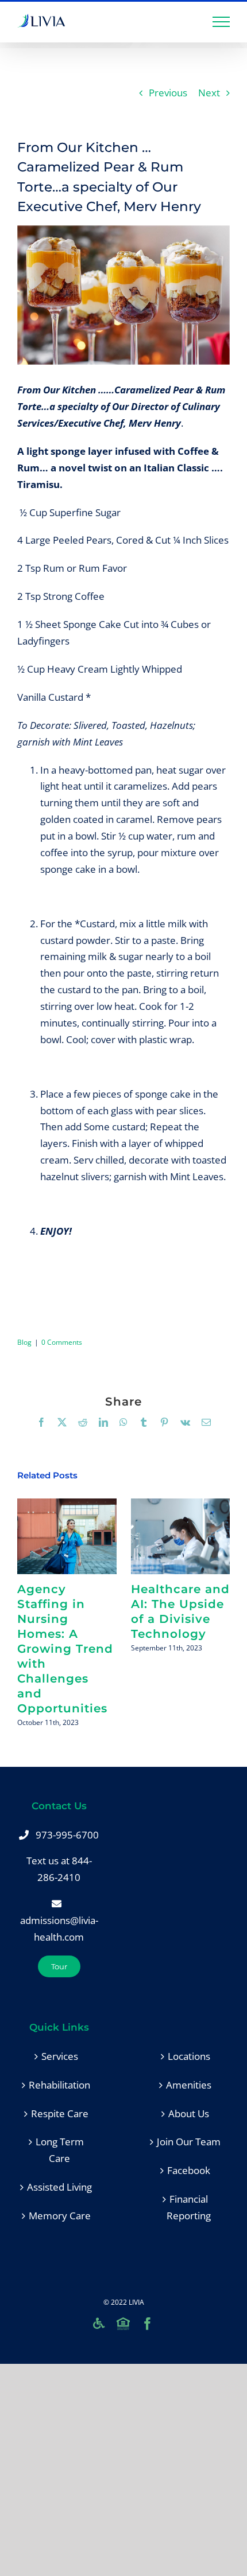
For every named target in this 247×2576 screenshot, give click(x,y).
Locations (189, 2056)
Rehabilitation (59, 2085)
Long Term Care (60, 2150)
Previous (168, 93)
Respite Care (60, 2114)
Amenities (189, 2085)
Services (60, 2056)
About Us (189, 2114)
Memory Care (60, 2216)
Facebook (189, 2170)
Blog (24, 1342)
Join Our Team (189, 2142)
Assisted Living (59, 2187)
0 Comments (62, 1342)
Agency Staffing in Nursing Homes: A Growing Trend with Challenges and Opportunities (67, 1536)
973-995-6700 (67, 1835)
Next (209, 93)
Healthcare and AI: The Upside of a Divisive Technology (180, 1536)
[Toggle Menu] (221, 22)
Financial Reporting (189, 2207)
